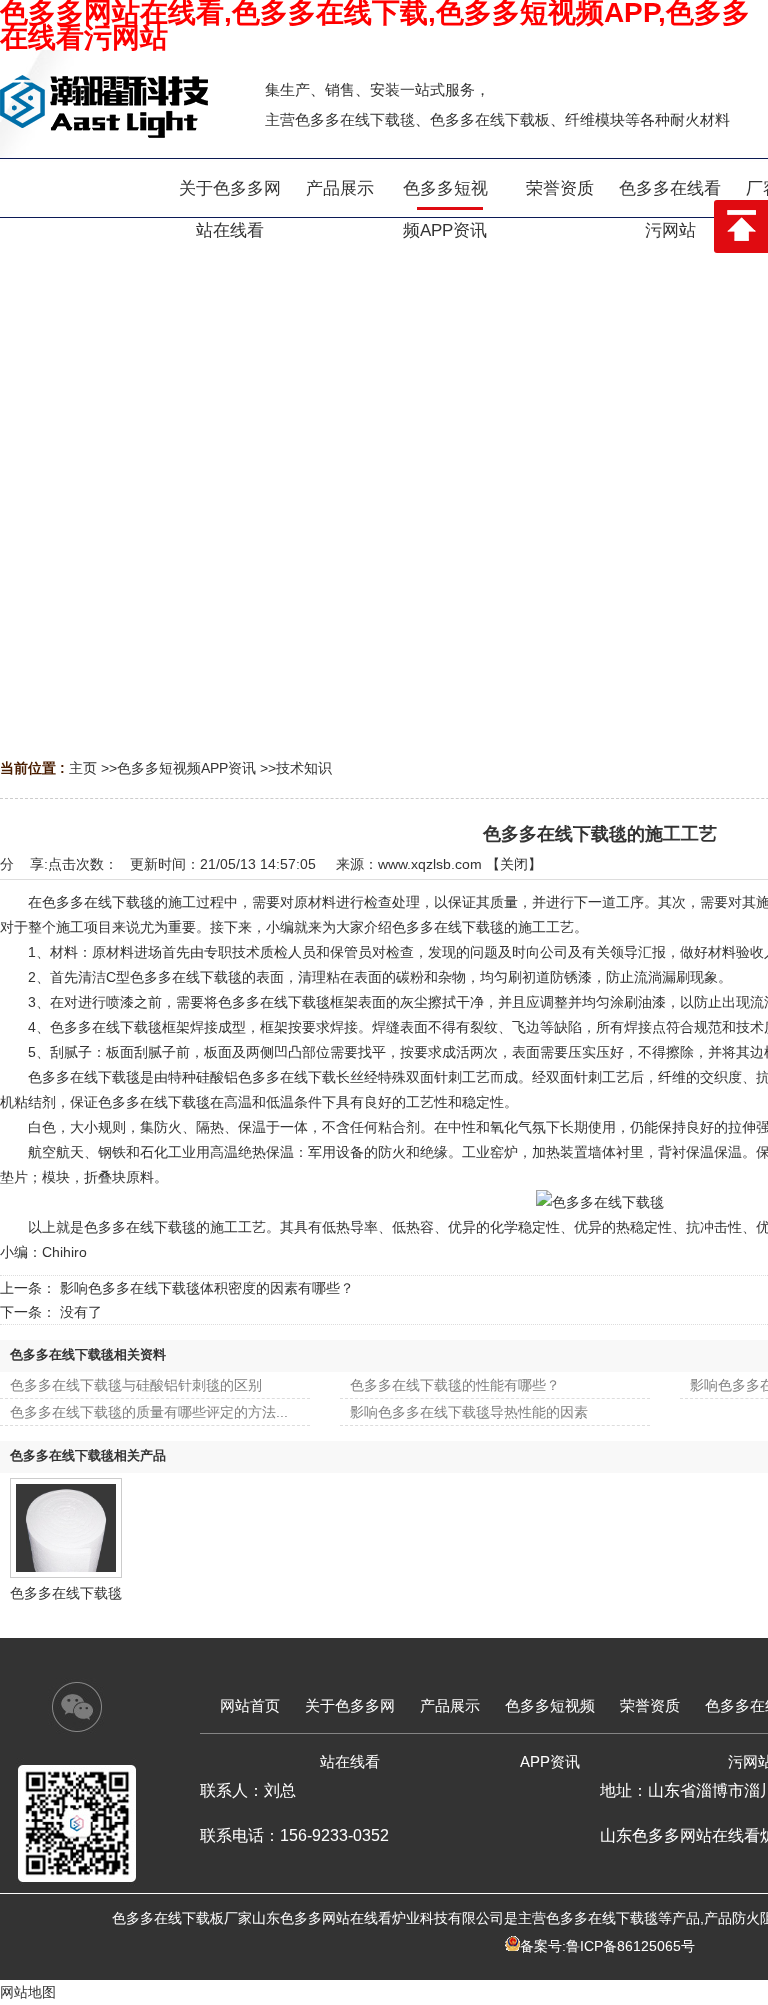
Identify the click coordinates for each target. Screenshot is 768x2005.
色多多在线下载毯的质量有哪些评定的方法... (149, 1412)
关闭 (514, 864)
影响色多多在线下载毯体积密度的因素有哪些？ (207, 1288)
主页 (83, 768)
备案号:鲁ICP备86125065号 (607, 1946)
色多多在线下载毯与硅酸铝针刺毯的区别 (136, 1385)
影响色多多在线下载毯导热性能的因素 (469, 1412)
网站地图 (28, 1992)
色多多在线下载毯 (66, 1593)
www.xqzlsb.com (430, 864)
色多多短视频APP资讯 (186, 768)
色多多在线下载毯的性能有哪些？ (455, 1385)
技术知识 (304, 768)
